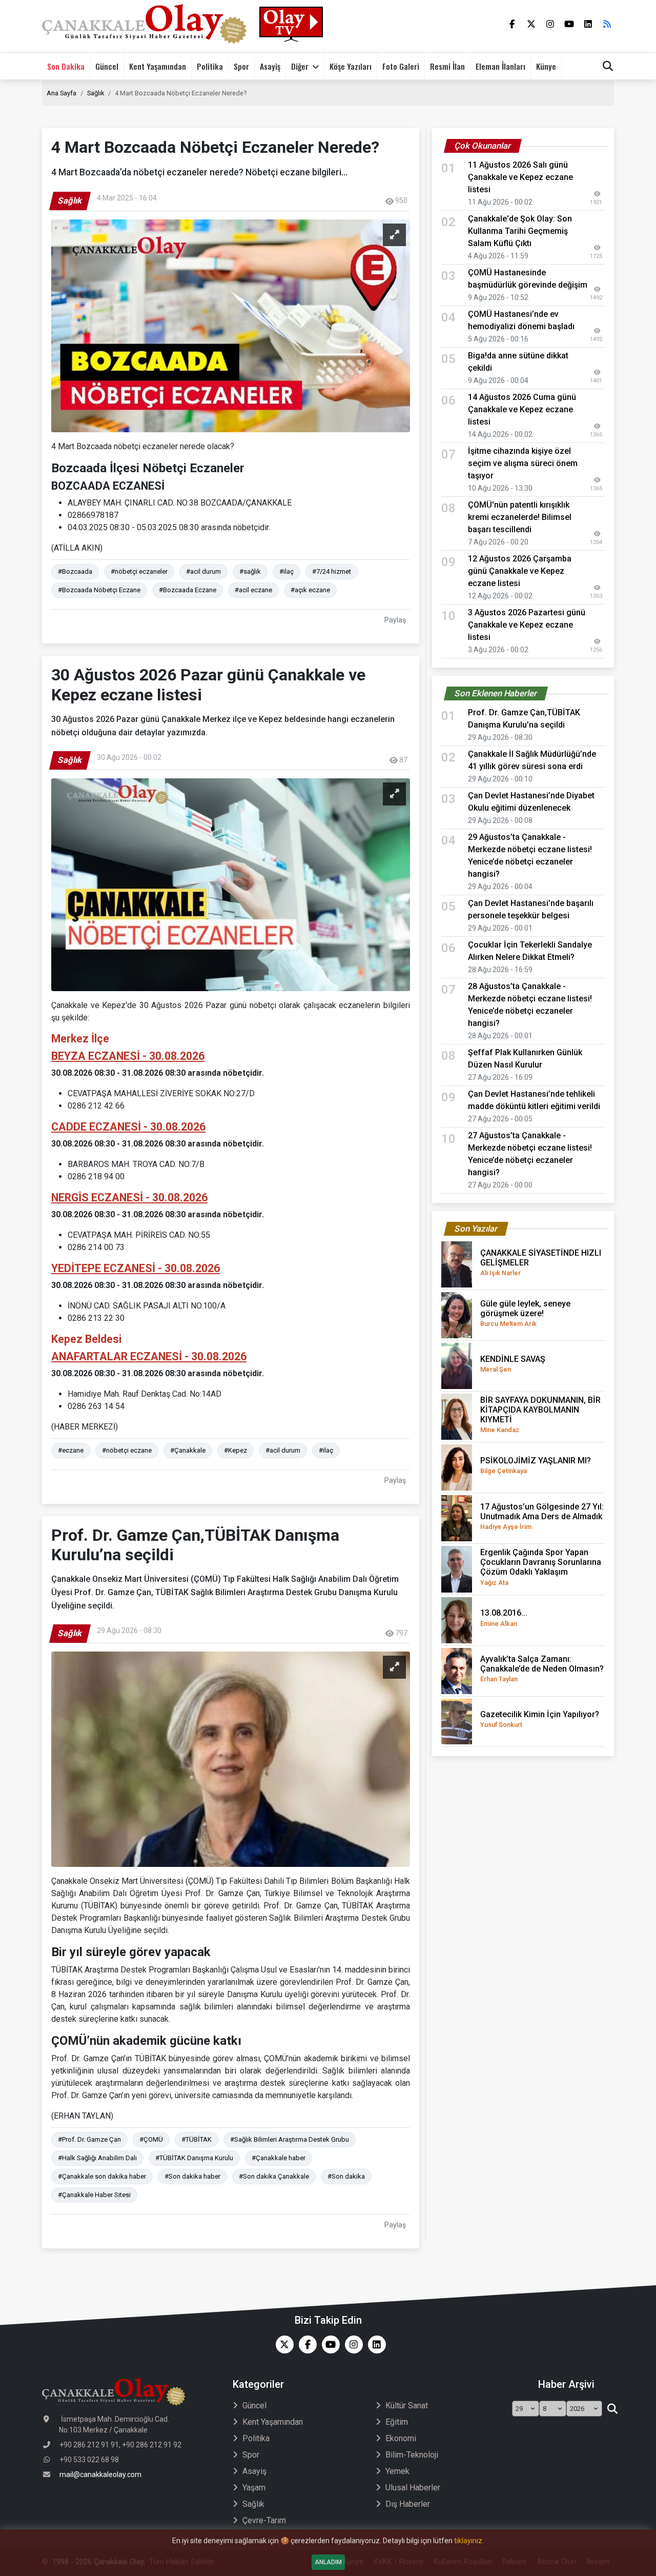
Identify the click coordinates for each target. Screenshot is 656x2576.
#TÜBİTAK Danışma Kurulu (194, 2158)
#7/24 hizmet (332, 571)
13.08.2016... (504, 1617)
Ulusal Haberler (413, 2488)
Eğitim (397, 2422)
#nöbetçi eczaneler (139, 571)
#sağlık (250, 571)
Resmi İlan (447, 66)
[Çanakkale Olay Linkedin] (374, 2344)
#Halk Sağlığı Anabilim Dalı (97, 2158)
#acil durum (203, 571)
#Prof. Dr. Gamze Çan (89, 2139)
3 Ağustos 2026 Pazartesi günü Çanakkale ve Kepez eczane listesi (527, 625)
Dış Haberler (408, 2504)
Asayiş (270, 66)
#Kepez (235, 1450)
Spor (241, 66)
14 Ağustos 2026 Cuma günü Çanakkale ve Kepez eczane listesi (522, 409)
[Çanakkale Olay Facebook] (305, 2344)
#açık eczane (310, 590)
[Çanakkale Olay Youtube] (328, 2344)
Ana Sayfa (61, 93)
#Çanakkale (188, 1450)
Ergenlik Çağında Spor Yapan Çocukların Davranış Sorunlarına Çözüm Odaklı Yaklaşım (541, 1567)
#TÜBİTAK (197, 2139)
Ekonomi (401, 2438)
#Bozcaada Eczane (188, 590)
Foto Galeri (401, 66)
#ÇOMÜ (151, 2139)
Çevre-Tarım (264, 2520)
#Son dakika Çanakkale (274, 2176)
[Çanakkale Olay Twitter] (282, 2344)
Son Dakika (66, 66)
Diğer (300, 66)
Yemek (397, 2471)
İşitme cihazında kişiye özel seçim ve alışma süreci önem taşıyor (523, 463)
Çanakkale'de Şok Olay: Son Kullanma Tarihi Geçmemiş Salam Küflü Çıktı (520, 231)
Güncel (107, 66)
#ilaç (286, 571)
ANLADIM (328, 2562)
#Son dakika (346, 2176)
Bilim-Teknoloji (412, 2455)
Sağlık (96, 93)
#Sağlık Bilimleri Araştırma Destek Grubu (290, 2139)
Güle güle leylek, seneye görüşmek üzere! (525, 1313)
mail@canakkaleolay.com (100, 2474)
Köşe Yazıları (351, 66)
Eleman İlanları (500, 66)
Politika (210, 66)
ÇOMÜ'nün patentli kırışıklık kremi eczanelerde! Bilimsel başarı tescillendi (520, 517)
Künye (546, 66)
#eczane (71, 1450)
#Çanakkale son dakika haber (102, 2176)
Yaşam (254, 2488)
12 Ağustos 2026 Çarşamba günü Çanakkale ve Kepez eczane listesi (520, 571)
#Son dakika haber (192, 2176)
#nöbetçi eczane (127, 1450)
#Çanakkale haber (279, 2158)
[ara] (612, 2409)
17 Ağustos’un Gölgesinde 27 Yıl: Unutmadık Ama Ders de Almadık (542, 1516)
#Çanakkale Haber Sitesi (94, 2195)
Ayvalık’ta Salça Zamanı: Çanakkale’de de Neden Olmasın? (542, 1668)
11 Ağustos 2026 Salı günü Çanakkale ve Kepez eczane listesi (520, 177)
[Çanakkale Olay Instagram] (351, 2344)
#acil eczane (253, 590)
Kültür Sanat (407, 2406)
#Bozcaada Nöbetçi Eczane (99, 590)
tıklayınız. (469, 2541)
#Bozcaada (75, 571)
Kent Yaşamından (158, 66)
